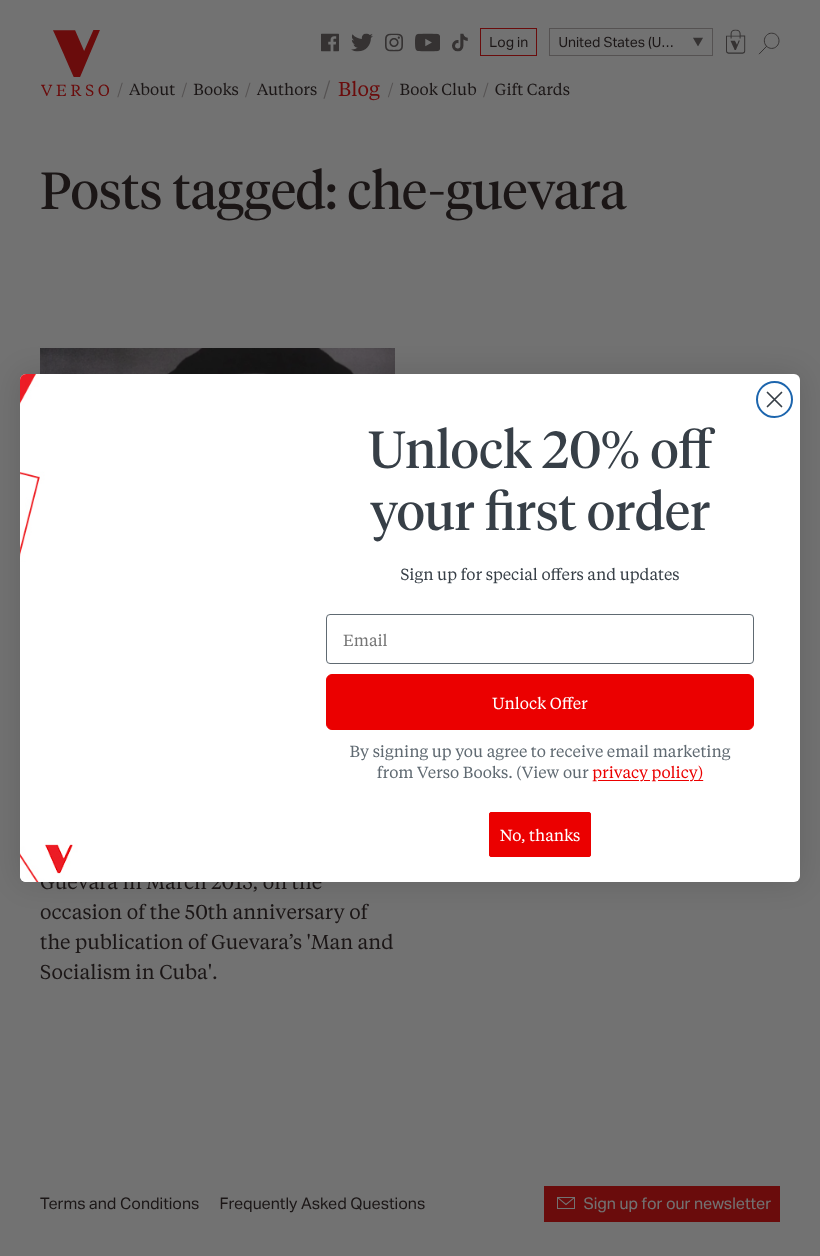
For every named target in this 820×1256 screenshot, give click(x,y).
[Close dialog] (774, 399)
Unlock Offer (539, 702)
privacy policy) (647, 771)
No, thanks (540, 834)
